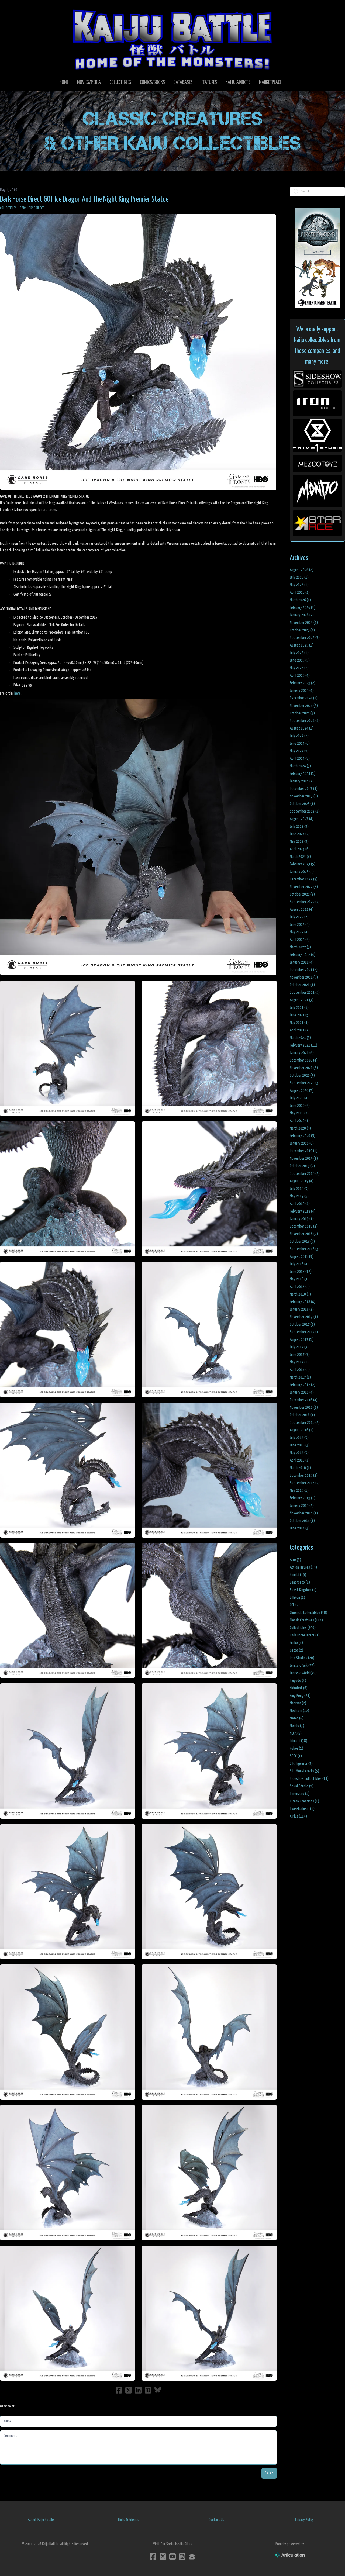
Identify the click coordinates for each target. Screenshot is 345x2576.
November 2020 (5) (304, 1068)
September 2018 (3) (305, 1249)
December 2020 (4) (304, 1060)
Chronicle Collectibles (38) (308, 1613)
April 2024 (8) (300, 759)
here (18, 693)
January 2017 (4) (302, 1392)
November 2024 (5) (304, 706)
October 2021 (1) (302, 985)
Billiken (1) (297, 1598)
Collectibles (8, 208)
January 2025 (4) (302, 691)
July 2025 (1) (299, 653)
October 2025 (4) (302, 630)
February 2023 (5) (303, 864)
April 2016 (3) (300, 1460)
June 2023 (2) (300, 834)
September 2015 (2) (305, 1483)
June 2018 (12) (301, 1272)
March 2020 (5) (300, 1128)
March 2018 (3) (300, 1294)
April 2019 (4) (300, 1204)
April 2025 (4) (300, 676)
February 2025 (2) (303, 683)
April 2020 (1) (300, 1121)
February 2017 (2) (303, 1385)
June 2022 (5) (300, 925)
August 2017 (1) (302, 1340)
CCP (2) (295, 1605)
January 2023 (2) (302, 872)
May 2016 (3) (299, 1453)
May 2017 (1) (299, 1362)
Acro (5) (295, 1560)
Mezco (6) (297, 1718)
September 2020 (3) (305, 1083)
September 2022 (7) (305, 902)
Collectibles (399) (303, 1628)
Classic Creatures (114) (306, 1620)
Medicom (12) (299, 1711)
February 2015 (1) (303, 1498)
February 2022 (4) (303, 955)
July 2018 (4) (299, 1264)
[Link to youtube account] (172, 2556)
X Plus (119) (298, 1816)
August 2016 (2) (302, 1430)
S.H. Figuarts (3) (301, 1764)
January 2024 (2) (302, 781)
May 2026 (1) (299, 585)
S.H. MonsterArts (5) (304, 1771)
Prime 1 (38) (299, 1741)
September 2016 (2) (305, 1423)
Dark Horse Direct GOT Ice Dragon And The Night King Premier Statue (84, 199)
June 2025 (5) (300, 660)
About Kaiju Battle (41, 2520)
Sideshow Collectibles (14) (309, 1779)
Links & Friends (129, 2520)
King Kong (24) (300, 1696)
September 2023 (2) (305, 811)
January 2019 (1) (302, 1219)
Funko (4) (296, 1643)
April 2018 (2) (300, 1287)
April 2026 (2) (300, 593)
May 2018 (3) (299, 1279)
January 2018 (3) (302, 1309)
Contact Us (216, 2520)
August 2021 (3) (302, 1000)
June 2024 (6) (300, 743)
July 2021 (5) (299, 1008)
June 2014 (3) (300, 1528)
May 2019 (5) (299, 1196)
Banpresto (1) (300, 1582)
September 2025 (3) (305, 638)
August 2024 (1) (302, 728)
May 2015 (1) (299, 1491)
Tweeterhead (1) (302, 1809)
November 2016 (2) (304, 1408)
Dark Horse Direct (32, 208)
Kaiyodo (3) (298, 1681)
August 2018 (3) (302, 1257)
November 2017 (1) (304, 1317)
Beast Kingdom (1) (303, 1590)
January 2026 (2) (302, 615)
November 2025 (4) (304, 623)
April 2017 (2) (300, 1370)
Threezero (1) (300, 1794)
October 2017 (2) (302, 1325)
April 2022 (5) (300, 940)
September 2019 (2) (305, 1174)
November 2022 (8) (304, 887)
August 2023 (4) (302, 819)
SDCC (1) (296, 1756)
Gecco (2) (296, 1650)
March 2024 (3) (300, 766)
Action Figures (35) (303, 1567)
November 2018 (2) (304, 1234)
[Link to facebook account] (153, 2556)
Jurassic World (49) (303, 1673)
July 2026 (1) (299, 577)
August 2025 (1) (302, 645)
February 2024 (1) (303, 774)
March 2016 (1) (300, 1468)
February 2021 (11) (303, 1045)
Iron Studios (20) (302, 1658)
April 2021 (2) (300, 1030)
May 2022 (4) (299, 932)
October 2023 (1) (302, 804)
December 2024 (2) (304, 698)
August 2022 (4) (302, 909)
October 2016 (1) (302, 1415)
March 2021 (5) (300, 1038)
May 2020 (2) (299, 1113)
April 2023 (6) (300, 849)
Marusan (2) (298, 1703)
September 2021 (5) (305, 992)
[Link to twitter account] (163, 2556)
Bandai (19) (298, 1575)
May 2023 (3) (299, 842)
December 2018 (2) (304, 1226)
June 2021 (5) (300, 1015)
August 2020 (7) (302, 1091)
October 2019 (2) (302, 1166)
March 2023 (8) (300, 857)
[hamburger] (11, 9)
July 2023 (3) (299, 826)
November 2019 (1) (304, 1158)
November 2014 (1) (304, 1513)
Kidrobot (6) (299, 1688)
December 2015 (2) (304, 1475)
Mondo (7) (297, 1726)
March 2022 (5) (300, 947)
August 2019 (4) (302, 1181)
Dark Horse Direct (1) (305, 1635)
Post (269, 2473)
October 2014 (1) (302, 1521)
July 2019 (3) (299, 1189)
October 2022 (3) (302, 894)
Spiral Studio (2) (302, 1786)
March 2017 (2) (300, 1377)
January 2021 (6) (302, 1053)
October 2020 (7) (302, 1075)
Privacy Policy (304, 2520)
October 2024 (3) (302, 713)
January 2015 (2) (302, 1506)
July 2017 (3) (299, 1347)
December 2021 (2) (304, 970)
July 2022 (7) (299, 917)
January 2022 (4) (302, 962)
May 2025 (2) (299, 668)
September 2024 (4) (305, 721)
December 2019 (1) (304, 1151)
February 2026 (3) (303, 608)
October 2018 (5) (302, 1242)
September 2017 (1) (305, 1332)
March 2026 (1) (300, 600)
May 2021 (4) (299, 1023)
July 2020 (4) (299, 1098)
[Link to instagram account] (182, 2556)
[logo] (172, 39)
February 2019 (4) (303, 1211)
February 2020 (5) (303, 1136)
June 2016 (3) (300, 1445)
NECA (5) (296, 1733)
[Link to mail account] (192, 2556)
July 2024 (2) (299, 736)
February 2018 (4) (303, 1302)
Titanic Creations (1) (304, 1801)
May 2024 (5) (299, 751)
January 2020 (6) (302, 1143)
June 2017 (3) (300, 1355)
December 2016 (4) (304, 1400)
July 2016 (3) (299, 1438)
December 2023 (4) (304, 789)
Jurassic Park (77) (302, 1665)
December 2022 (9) (304, 879)
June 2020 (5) (300, 1106)
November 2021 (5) (304, 977)
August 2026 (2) (302, 570)
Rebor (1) (296, 1748)
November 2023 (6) (304, 796)
